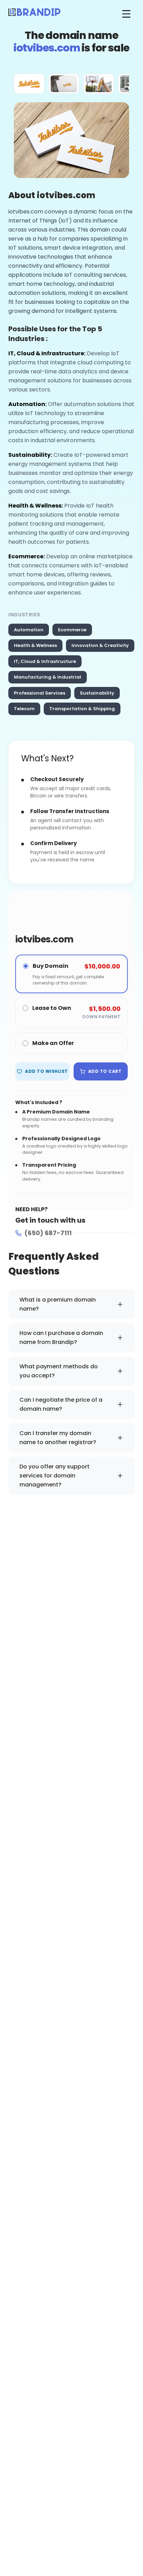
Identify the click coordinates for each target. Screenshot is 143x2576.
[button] (29, 84)
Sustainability (97, 693)
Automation (29, 630)
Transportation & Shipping (82, 709)
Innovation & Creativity (100, 645)
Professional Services (40, 693)
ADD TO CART (105, 1071)
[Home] (34, 14)
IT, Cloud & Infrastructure (45, 661)
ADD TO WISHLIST (46, 1071)
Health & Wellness (35, 645)
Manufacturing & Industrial (48, 677)
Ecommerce (72, 630)
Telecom (24, 709)
